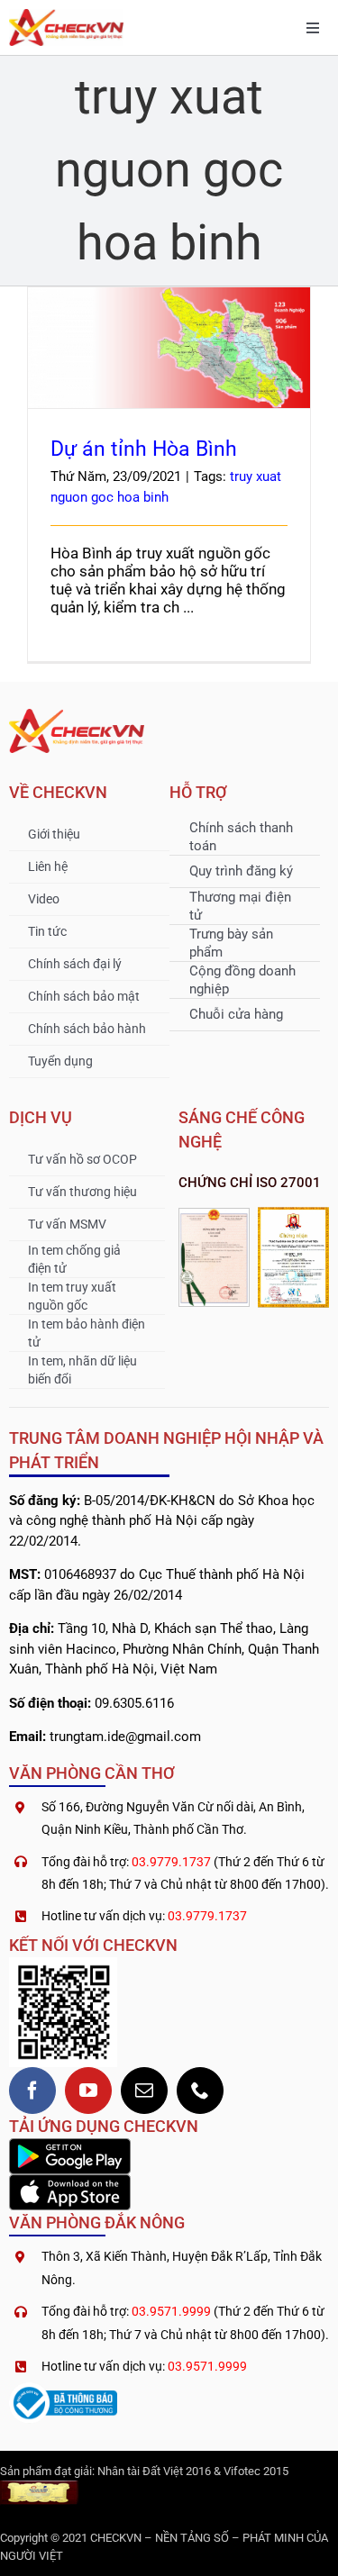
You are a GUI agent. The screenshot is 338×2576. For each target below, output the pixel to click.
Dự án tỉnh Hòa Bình (169, 331)
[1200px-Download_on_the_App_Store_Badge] (70, 2181)
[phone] (200, 2091)
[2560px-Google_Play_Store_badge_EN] (70, 2145)
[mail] (144, 2091)
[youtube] (88, 2091)
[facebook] (32, 2091)
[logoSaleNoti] (63, 2390)
